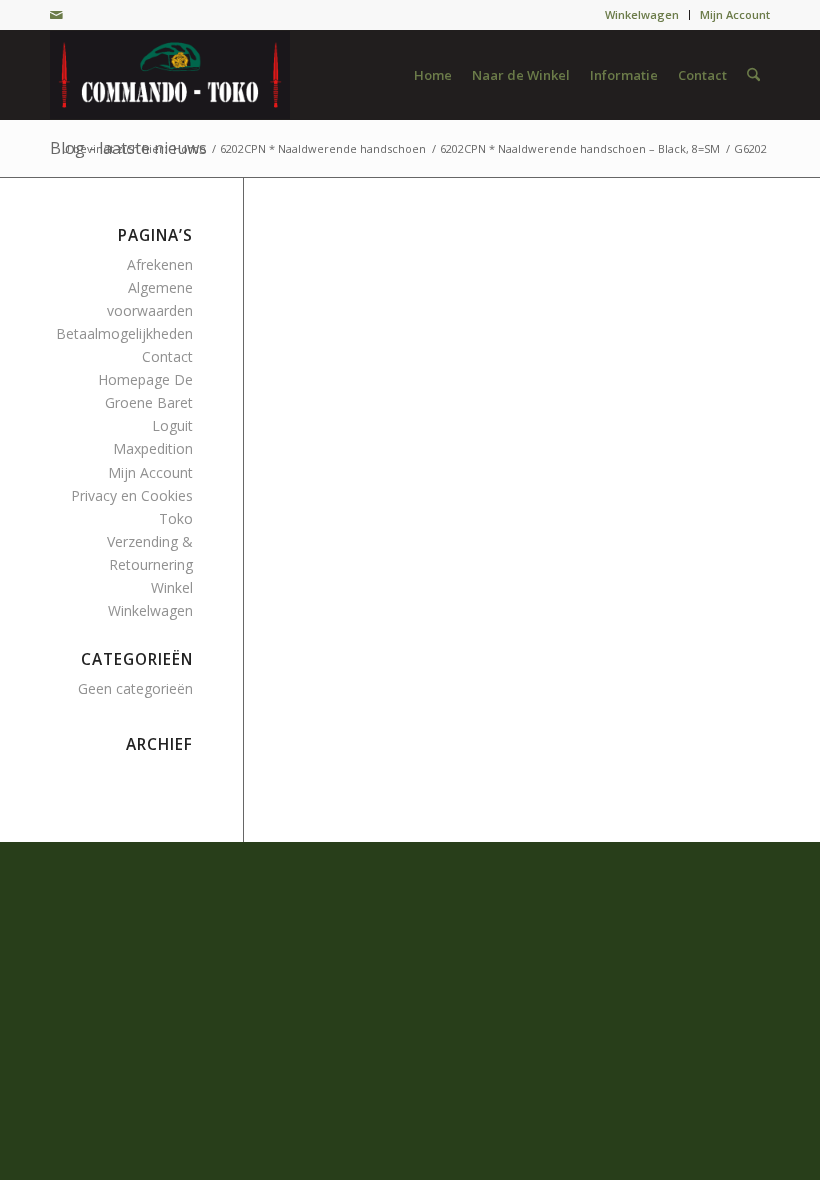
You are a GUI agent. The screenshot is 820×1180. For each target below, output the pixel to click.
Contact (167, 356)
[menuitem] (642, 15)
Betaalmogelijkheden (124, 333)
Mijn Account (735, 14)
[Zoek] (753, 75)
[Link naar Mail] (56, 15)
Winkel (172, 587)
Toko (176, 518)
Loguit (172, 425)
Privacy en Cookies (132, 495)
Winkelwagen (642, 14)
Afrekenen (160, 264)
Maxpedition (153, 448)
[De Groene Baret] (170, 75)
